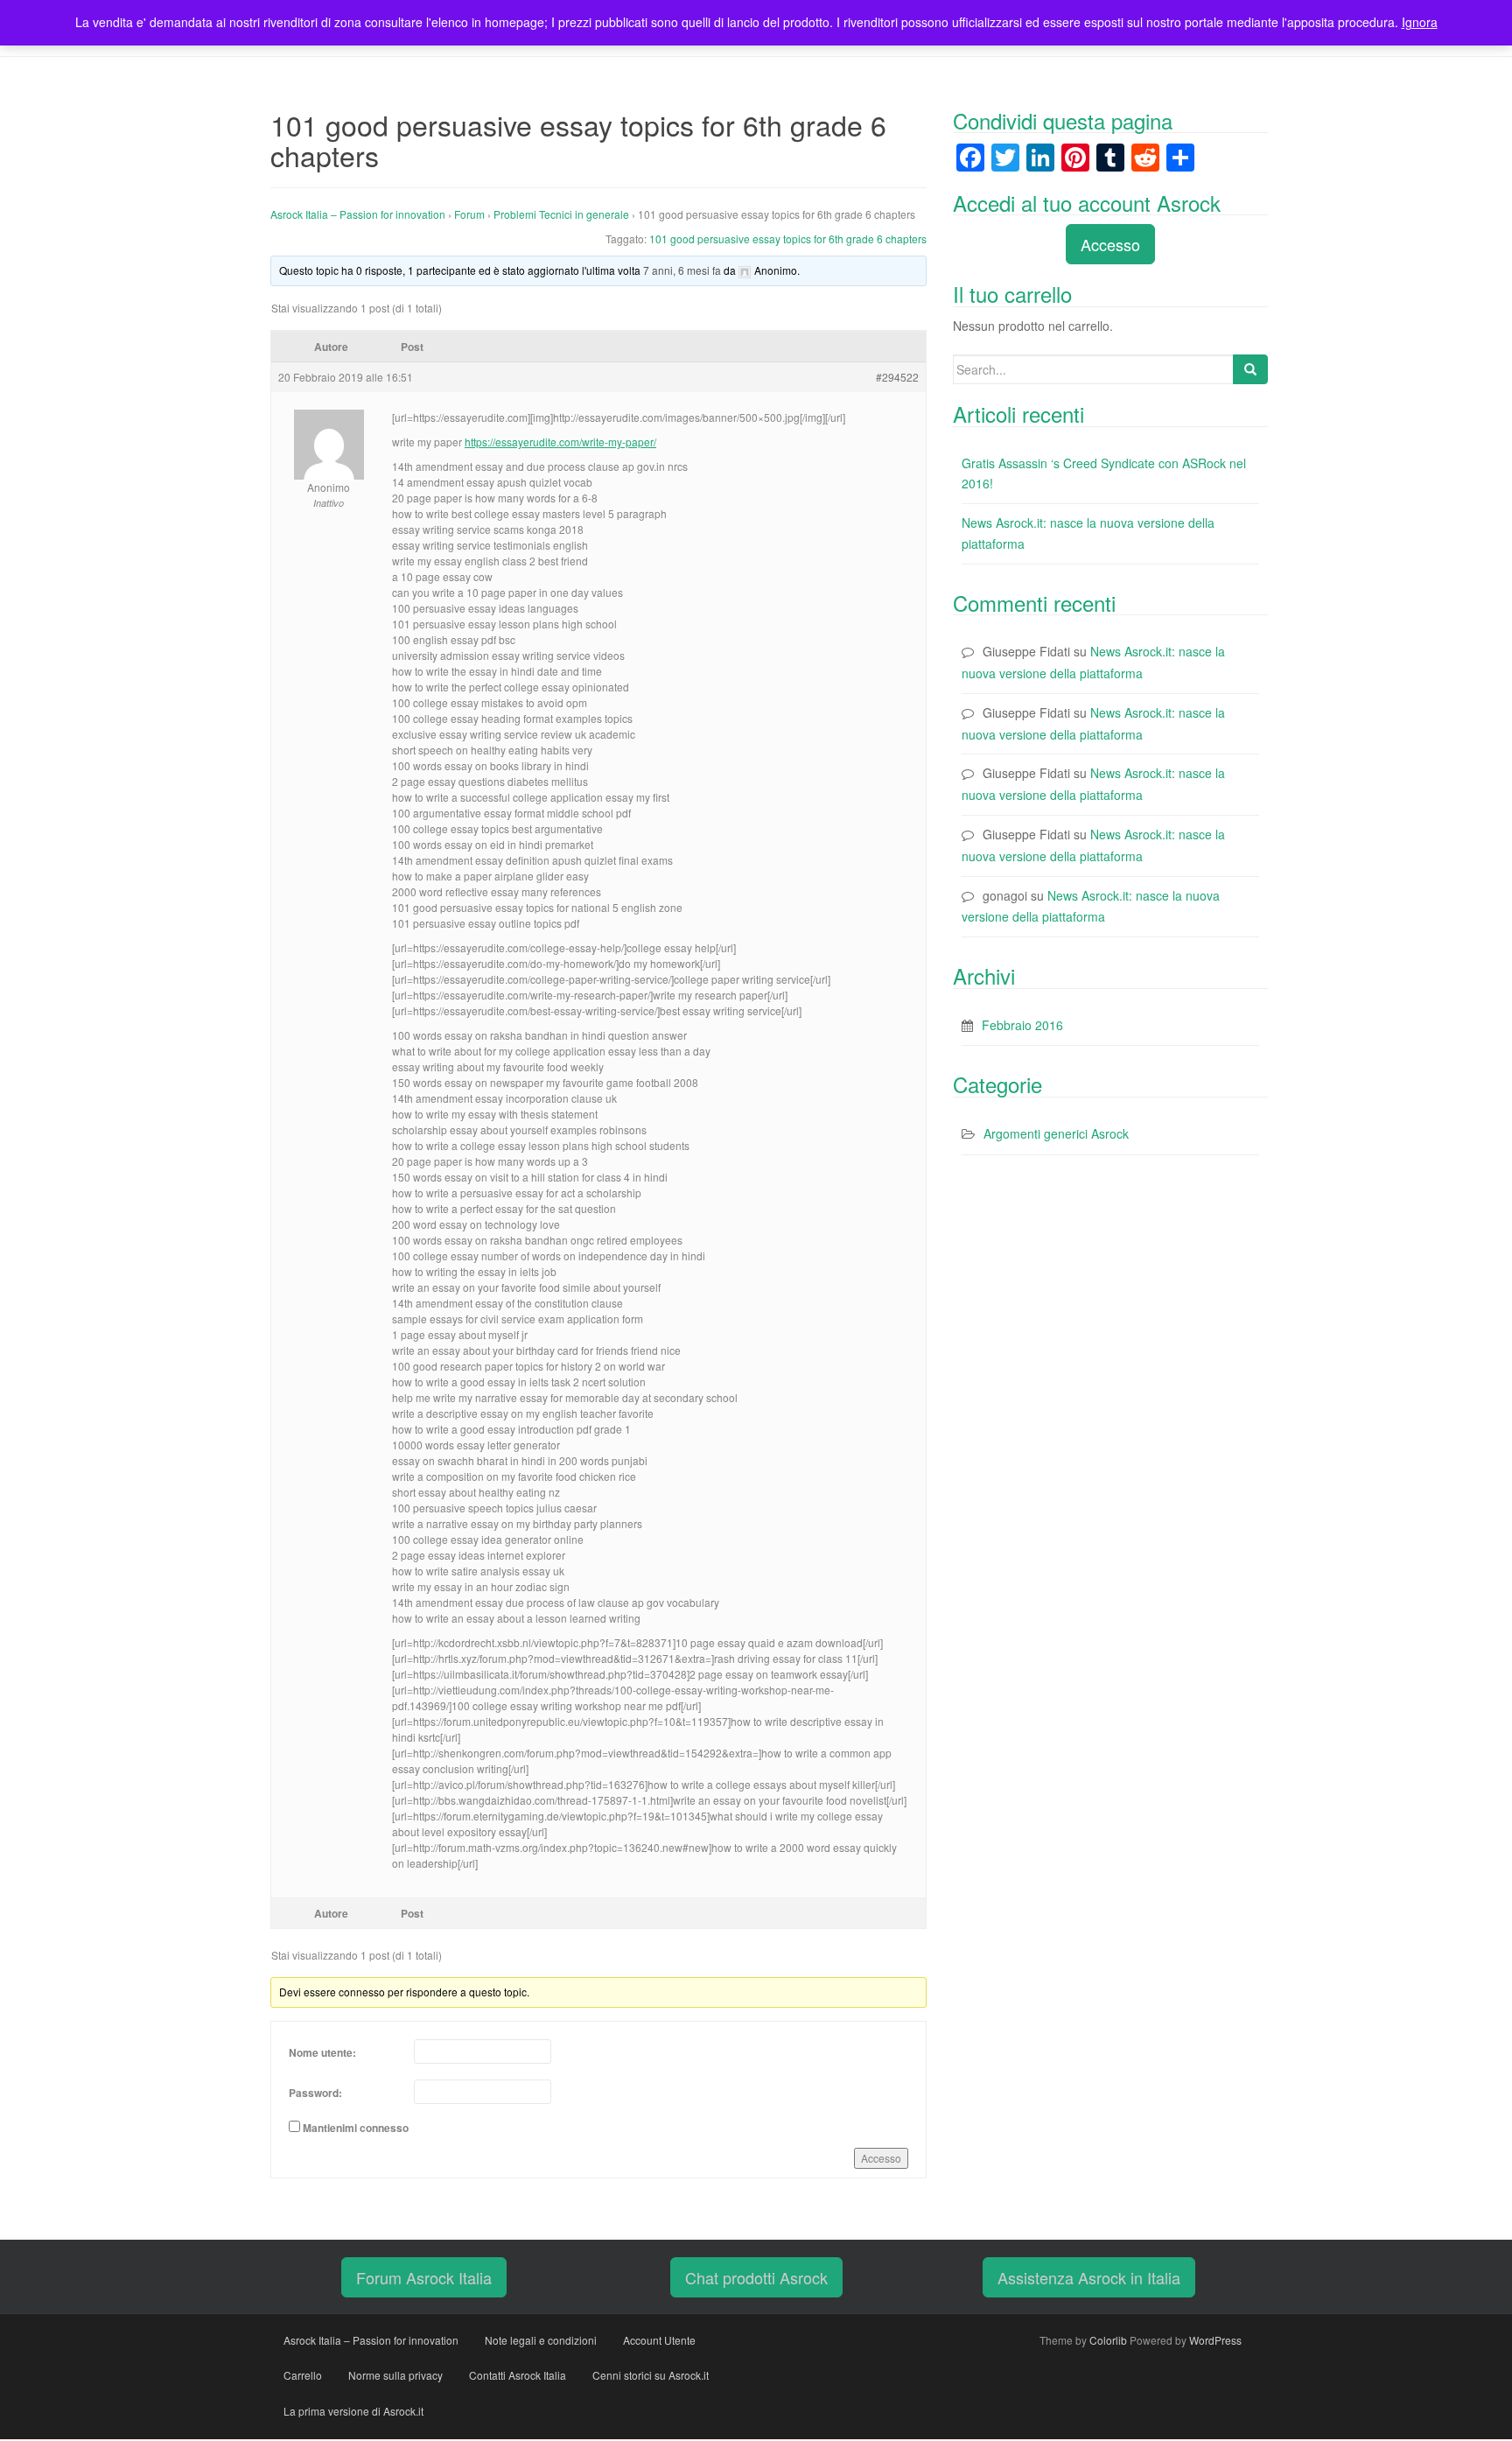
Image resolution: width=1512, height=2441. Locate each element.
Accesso (881, 2158)
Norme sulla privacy (395, 2375)
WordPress (1215, 2340)
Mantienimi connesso (356, 2128)
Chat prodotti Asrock (756, 2277)
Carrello (303, 2375)
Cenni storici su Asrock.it (651, 2375)
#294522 (897, 377)
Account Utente (659, 2340)
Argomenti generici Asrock (1056, 1133)
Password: (315, 2093)
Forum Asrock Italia (424, 2277)
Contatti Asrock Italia (518, 2375)
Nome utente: (322, 2052)
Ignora (1420, 22)
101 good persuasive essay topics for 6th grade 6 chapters (788, 238)
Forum (469, 214)
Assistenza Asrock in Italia (1089, 2277)
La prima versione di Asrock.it (353, 2411)
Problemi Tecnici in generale (561, 214)
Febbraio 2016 (1022, 1025)
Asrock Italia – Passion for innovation (358, 214)
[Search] (1250, 369)
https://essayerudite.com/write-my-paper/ (560, 442)
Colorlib (1108, 2340)
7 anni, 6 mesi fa (682, 270)
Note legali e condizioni (541, 2340)
